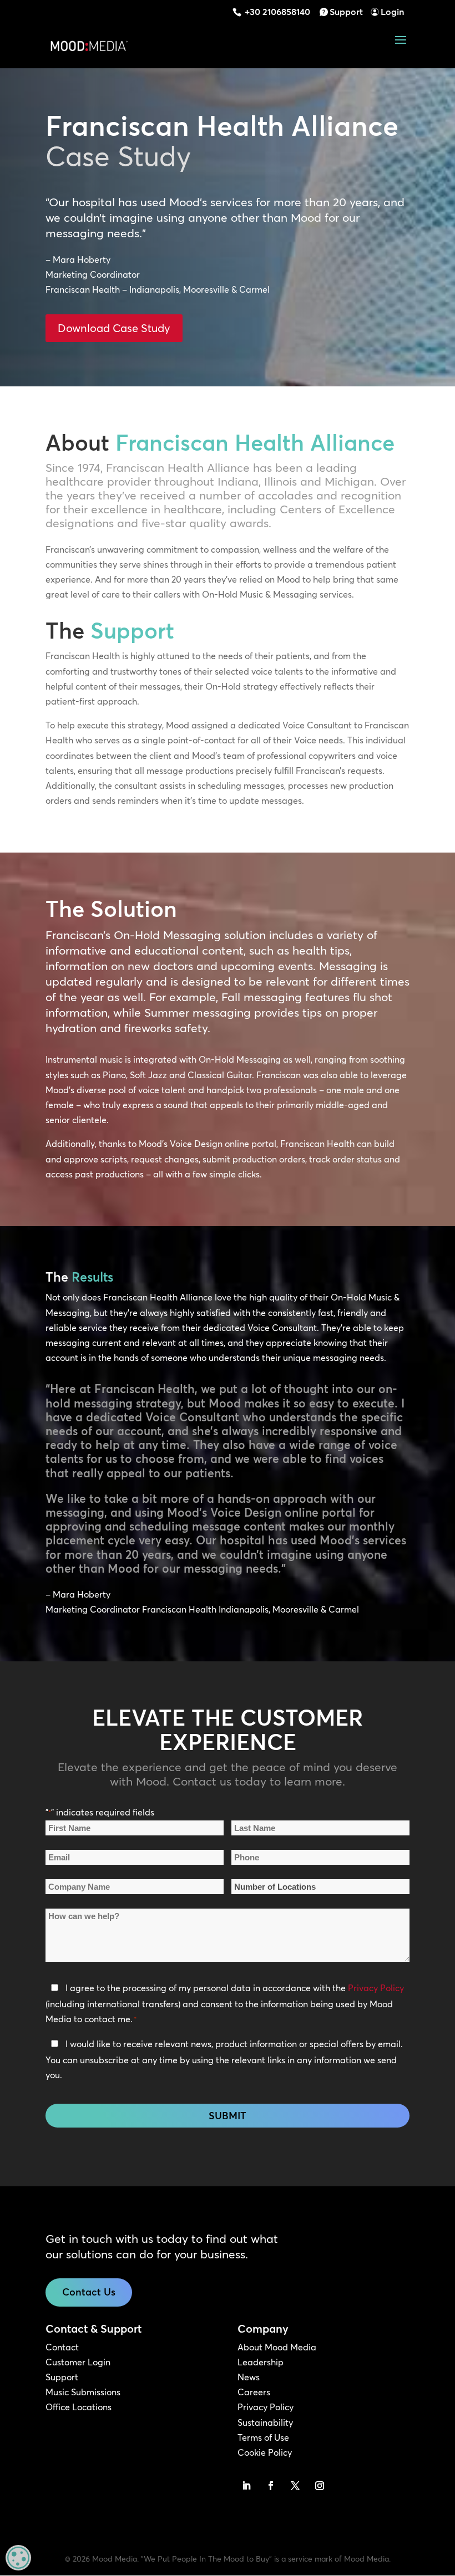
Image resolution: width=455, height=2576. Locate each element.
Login (392, 12)
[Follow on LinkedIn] (246, 2486)
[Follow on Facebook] (271, 2486)
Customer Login (78, 2362)
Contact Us (89, 2292)
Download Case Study (114, 328)
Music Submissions (83, 2392)
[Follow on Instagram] (320, 2486)
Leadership (261, 2362)
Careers (254, 2392)
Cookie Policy (265, 2452)
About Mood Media (277, 2347)
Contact (62, 2347)
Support (346, 12)
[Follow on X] (295, 2486)
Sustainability (265, 2422)
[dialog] (18, 2558)
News (249, 2377)
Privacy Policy (376, 1988)
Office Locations (79, 2407)
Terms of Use (263, 2437)
